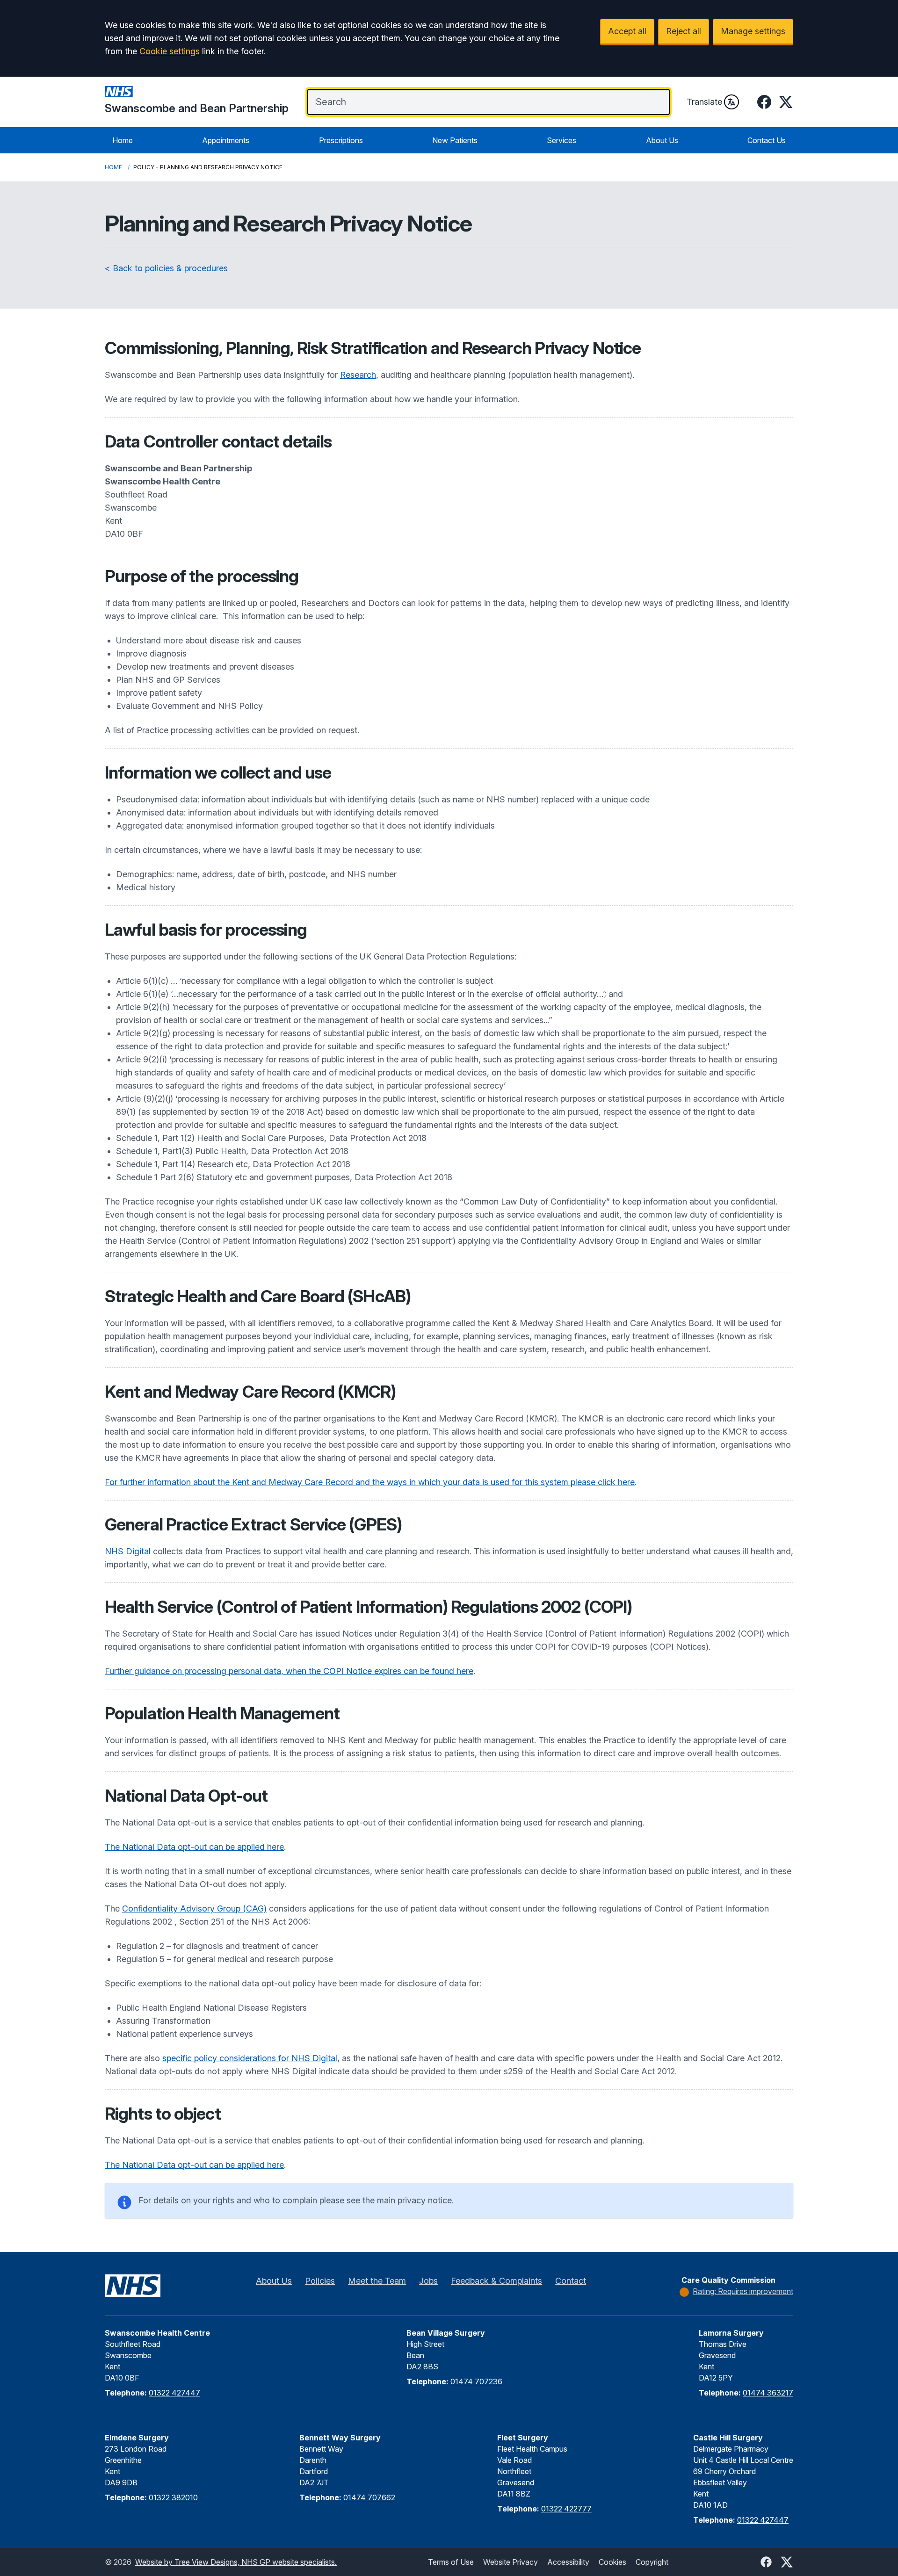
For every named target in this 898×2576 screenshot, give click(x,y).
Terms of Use (451, 2562)
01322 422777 (566, 2509)
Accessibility (568, 2562)
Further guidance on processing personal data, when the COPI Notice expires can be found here (289, 1671)
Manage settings (753, 31)
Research (358, 375)
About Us (662, 140)
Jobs (428, 2281)
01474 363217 (768, 2393)
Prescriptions (341, 140)
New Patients (455, 140)
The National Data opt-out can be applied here (194, 1847)
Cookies (612, 2562)
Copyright (652, 2562)
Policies (320, 2281)
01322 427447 (174, 2393)
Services (561, 140)
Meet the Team (377, 2281)
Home (123, 140)
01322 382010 (173, 2497)
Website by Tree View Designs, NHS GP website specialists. (236, 2562)
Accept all (627, 31)
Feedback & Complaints (496, 2281)
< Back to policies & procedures (166, 268)
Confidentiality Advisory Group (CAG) (194, 1909)
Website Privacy (511, 2562)
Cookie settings (170, 51)
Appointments (226, 140)
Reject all (684, 31)
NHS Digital (128, 1551)
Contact (571, 2281)
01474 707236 (476, 2381)
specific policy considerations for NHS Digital (250, 2058)
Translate (704, 102)
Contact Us (767, 140)
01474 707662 (369, 2497)
